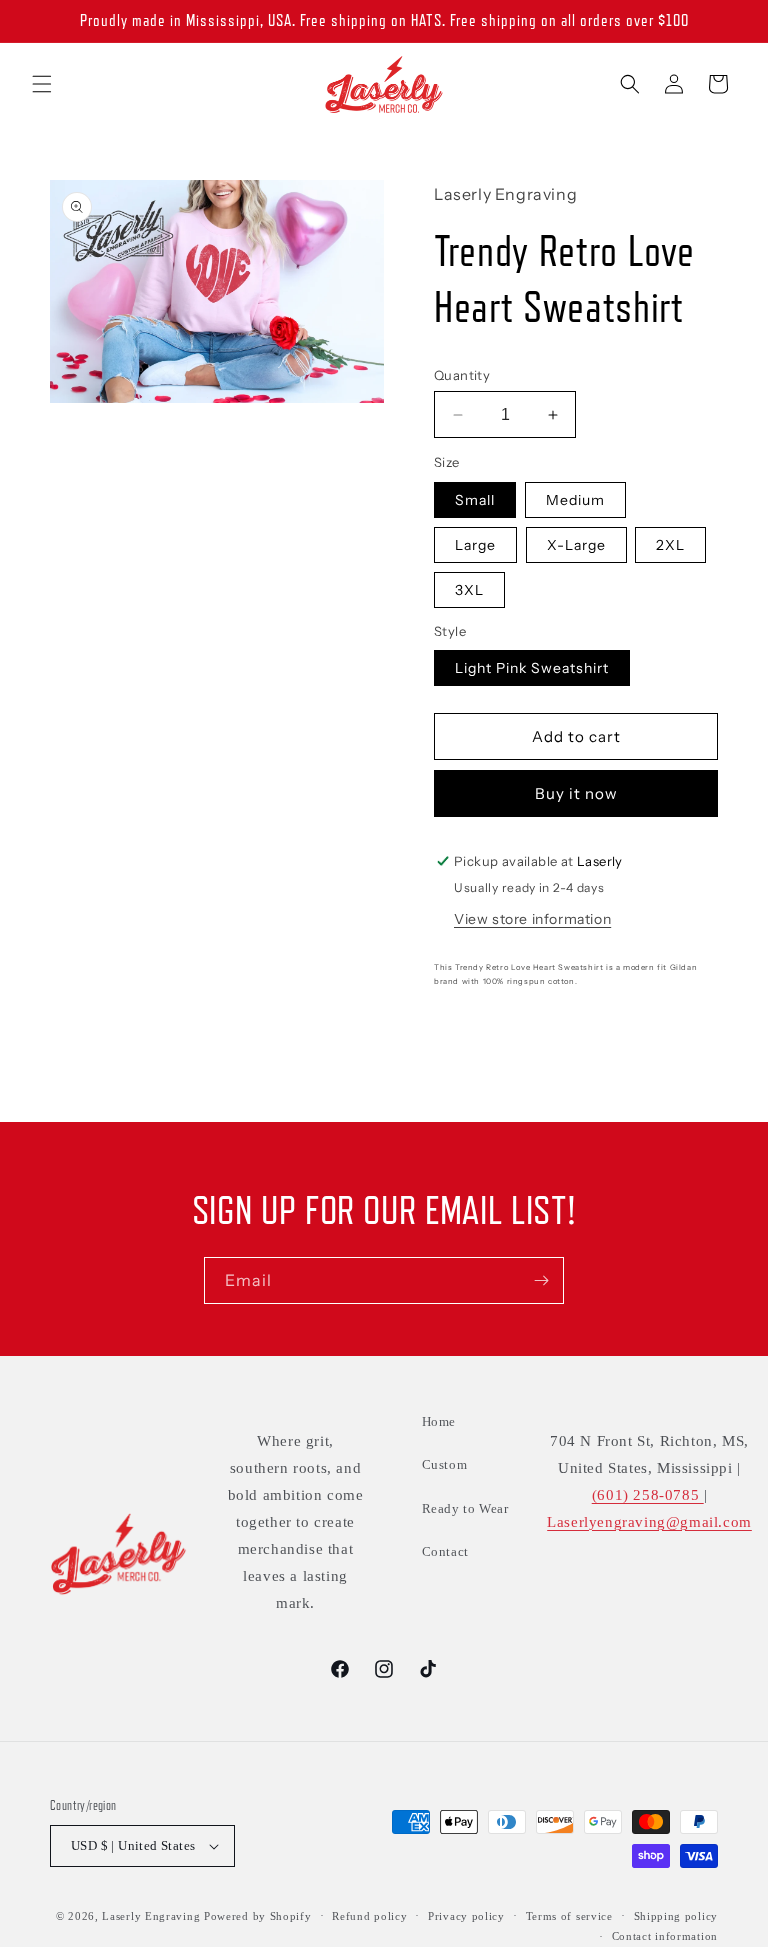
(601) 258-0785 (648, 1495)
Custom (445, 1464)
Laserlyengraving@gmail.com (649, 1522)
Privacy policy (466, 1916)
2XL (670, 545)
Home (439, 1421)
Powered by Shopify (258, 1916)
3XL (469, 590)
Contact (445, 1551)
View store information (532, 919)
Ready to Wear (465, 1508)
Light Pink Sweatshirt (532, 668)
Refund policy (369, 1916)
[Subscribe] (541, 1280)
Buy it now (576, 793)
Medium (575, 500)
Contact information (665, 1936)
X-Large (576, 545)
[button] (42, 84)
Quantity (462, 375)
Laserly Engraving (151, 1916)
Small (475, 500)
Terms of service (569, 1916)
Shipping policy (676, 1916)
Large (475, 545)
